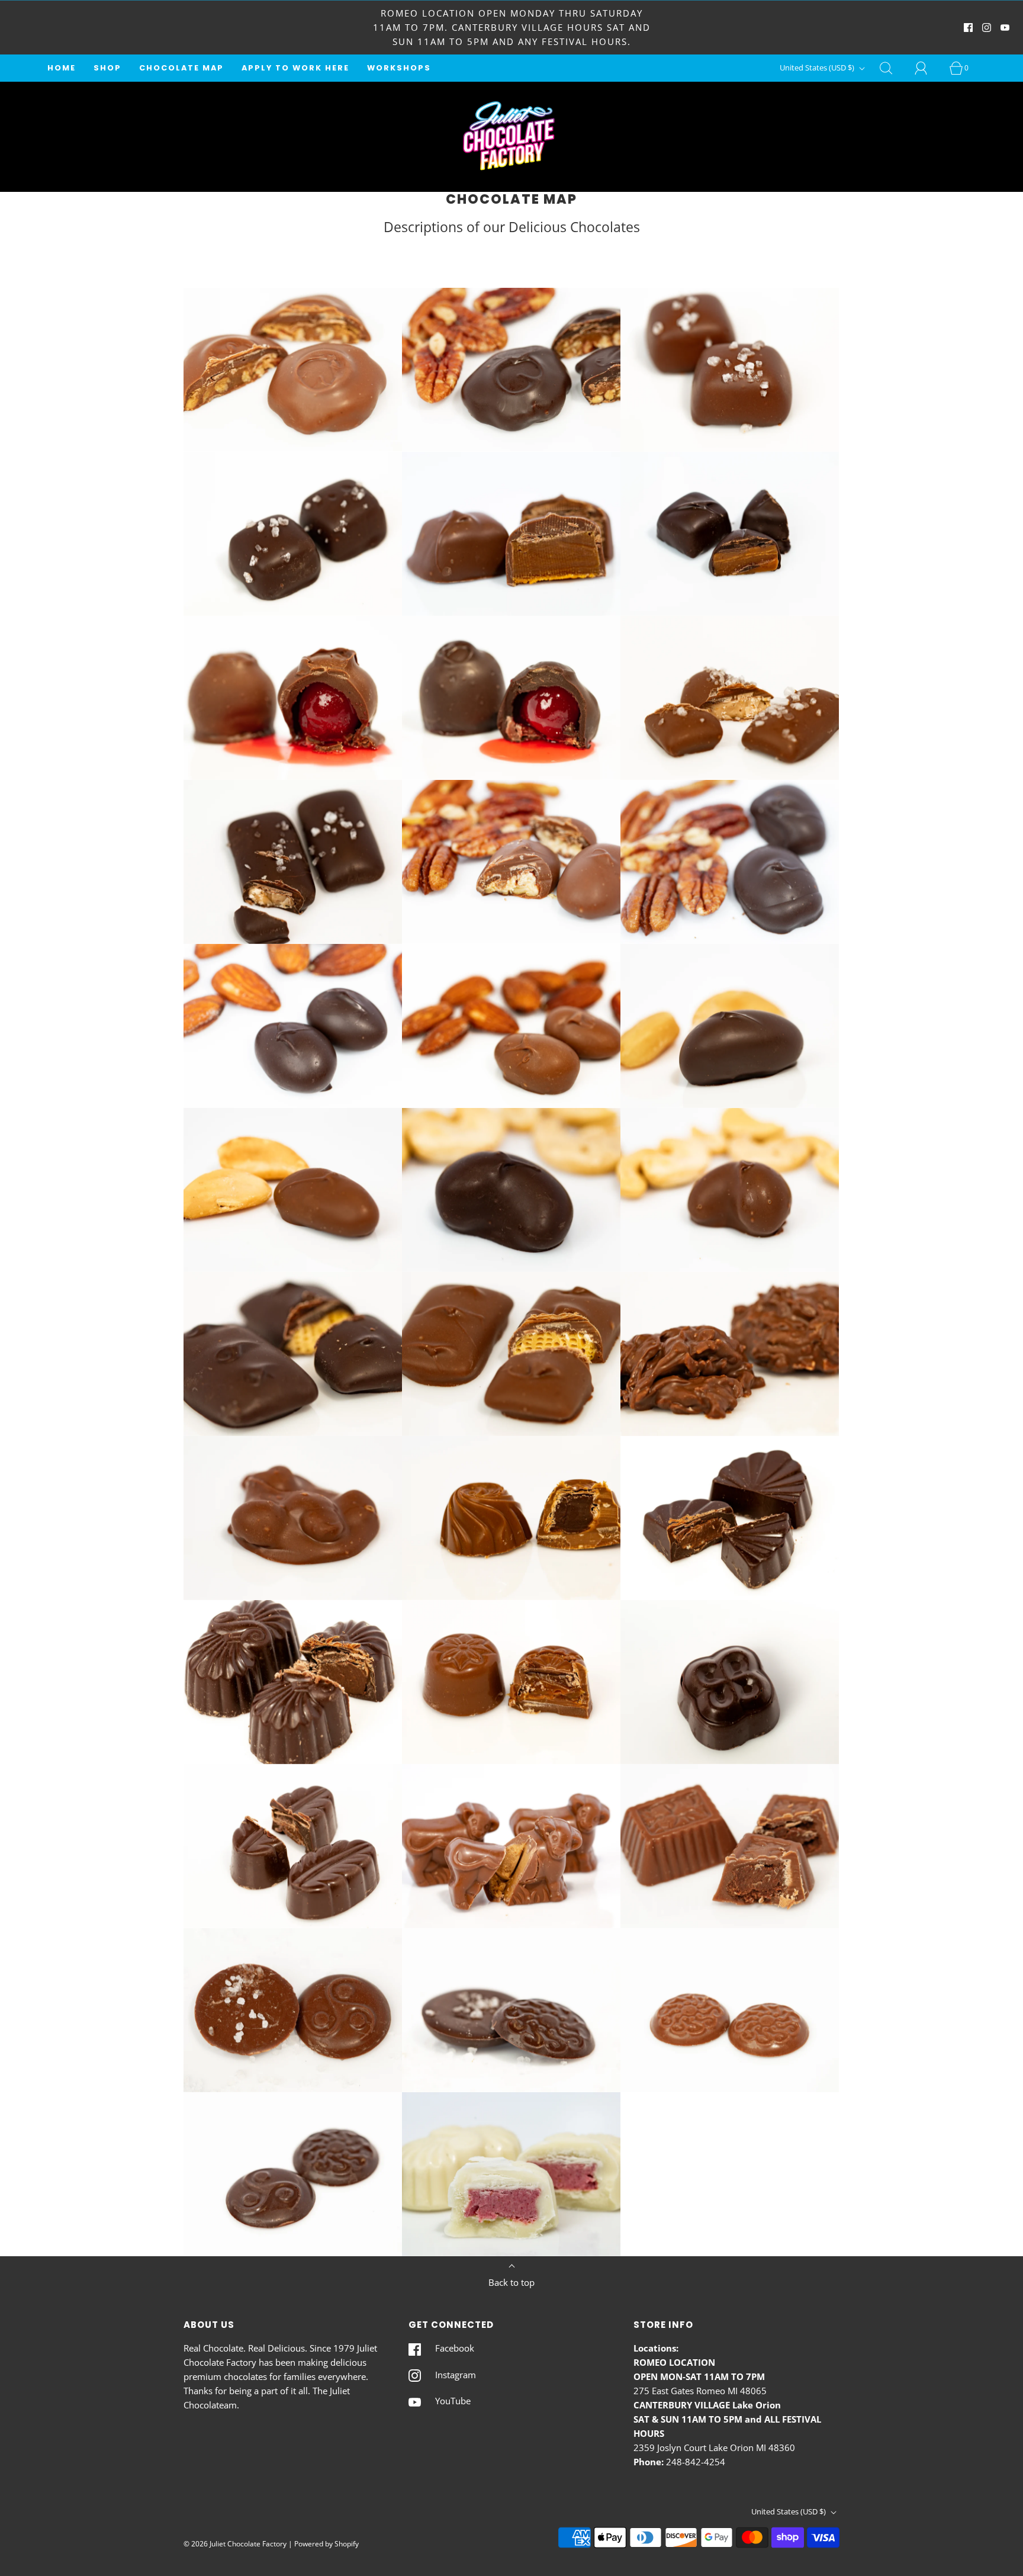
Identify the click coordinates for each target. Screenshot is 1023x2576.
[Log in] (928, 68)
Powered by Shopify (326, 2544)
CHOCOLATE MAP (181, 68)
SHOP (107, 68)
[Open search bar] (893, 68)
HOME (62, 68)
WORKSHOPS (399, 68)
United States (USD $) (818, 68)
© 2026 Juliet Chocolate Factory (235, 2544)
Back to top (511, 2282)
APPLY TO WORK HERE (295, 68)
